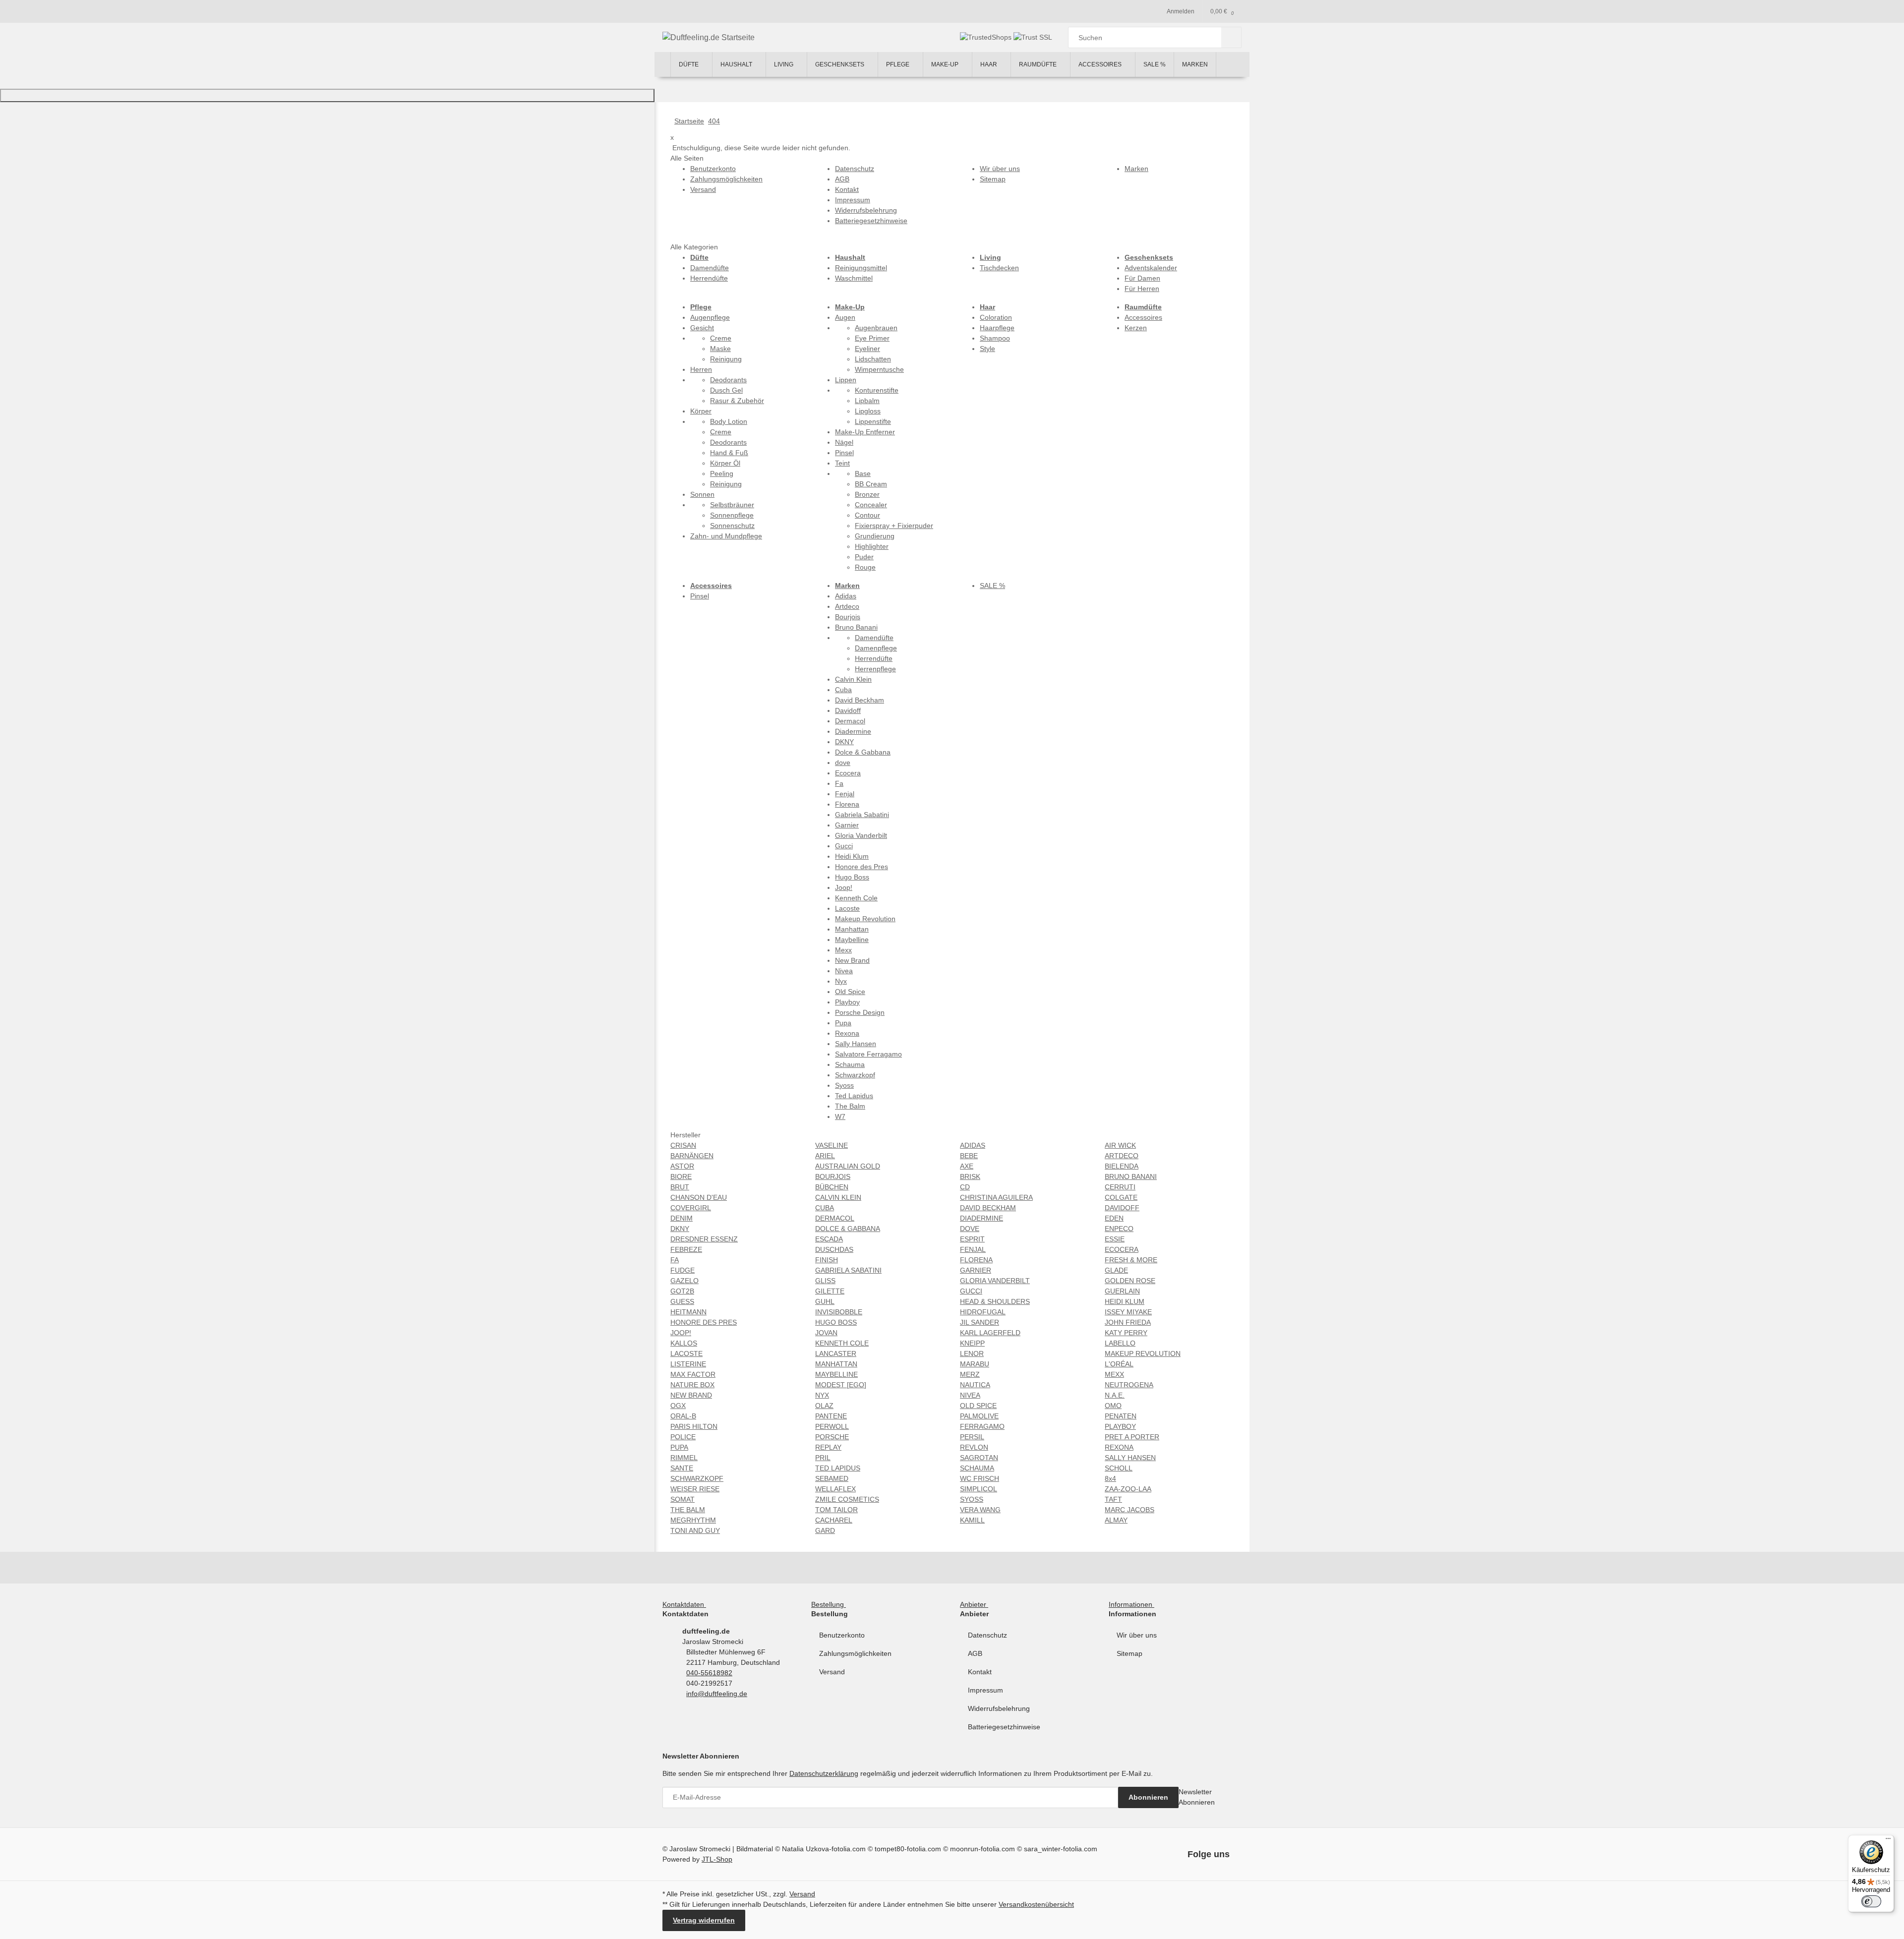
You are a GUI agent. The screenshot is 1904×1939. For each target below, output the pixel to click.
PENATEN (1121, 1416)
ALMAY (1116, 1520)
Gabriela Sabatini (862, 815)
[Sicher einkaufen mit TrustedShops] (987, 37)
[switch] (1871, 1901)
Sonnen (702, 494)
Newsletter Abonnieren (1197, 1797)
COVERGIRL (691, 1208)
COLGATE (1121, 1197)
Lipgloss (868, 411)
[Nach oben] (327, 95)
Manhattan (852, 929)
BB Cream (871, 484)
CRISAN (683, 1145)
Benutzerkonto (842, 1635)
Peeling (722, 473)
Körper (701, 411)
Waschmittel (854, 278)
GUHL (825, 1301)
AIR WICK (1120, 1145)
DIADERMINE (982, 1218)
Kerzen (1136, 328)
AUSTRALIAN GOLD (848, 1166)
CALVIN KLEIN (838, 1197)
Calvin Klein (853, 679)
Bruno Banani (856, 627)
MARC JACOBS (1130, 1510)
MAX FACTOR (693, 1374)
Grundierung (875, 536)
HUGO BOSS (836, 1322)
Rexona (847, 1033)
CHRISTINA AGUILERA (996, 1197)
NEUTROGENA (1129, 1385)
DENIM (682, 1218)
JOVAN (826, 1333)
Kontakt (980, 1672)
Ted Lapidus (854, 1096)
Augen (845, 317)
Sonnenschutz (732, 526)
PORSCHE (832, 1437)
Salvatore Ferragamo (868, 1054)
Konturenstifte (877, 390)
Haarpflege (997, 328)
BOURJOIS (833, 1176)
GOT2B (682, 1291)
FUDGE (683, 1270)
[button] (686, 1604)
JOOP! (681, 1333)
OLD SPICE (978, 1406)
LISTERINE (688, 1364)
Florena (847, 804)
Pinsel (844, 453)
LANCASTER (836, 1353)
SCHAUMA (977, 1468)
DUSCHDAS (834, 1249)
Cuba (843, 690)
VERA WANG (980, 1510)
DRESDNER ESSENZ (704, 1239)
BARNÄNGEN (692, 1156)
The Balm (850, 1106)
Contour (867, 515)
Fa (839, 783)
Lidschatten (873, 359)
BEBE (969, 1156)
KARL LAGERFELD (990, 1333)
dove (843, 763)
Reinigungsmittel (861, 268)
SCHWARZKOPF (697, 1478)
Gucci (844, 846)
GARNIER (976, 1270)
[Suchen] (1231, 37)
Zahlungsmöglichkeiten (855, 1653)
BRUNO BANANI (1131, 1176)
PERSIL (972, 1437)
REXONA (1119, 1447)
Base (863, 473)
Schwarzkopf (855, 1075)
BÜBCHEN (832, 1187)
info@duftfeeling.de (717, 1694)
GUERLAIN (1122, 1291)
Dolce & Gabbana (863, 752)
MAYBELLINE (836, 1374)
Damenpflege (876, 648)
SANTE (682, 1468)
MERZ (970, 1374)
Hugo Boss (852, 877)
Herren (701, 369)
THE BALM (688, 1510)
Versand (832, 1672)
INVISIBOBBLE (839, 1312)
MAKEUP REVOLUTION (1143, 1353)
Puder (864, 557)
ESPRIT (972, 1239)
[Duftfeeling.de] (662, 64)
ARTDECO (1122, 1156)
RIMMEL (684, 1458)
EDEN (1114, 1218)
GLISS (825, 1281)
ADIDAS (973, 1145)
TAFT (1113, 1499)
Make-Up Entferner (865, 432)
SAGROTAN (979, 1458)
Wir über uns (1137, 1635)
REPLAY (828, 1447)
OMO (1113, 1406)
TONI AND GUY (695, 1530)
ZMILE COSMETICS (847, 1499)
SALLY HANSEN (1130, 1458)
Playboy (847, 1002)
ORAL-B (683, 1416)
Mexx (843, 950)
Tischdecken (999, 268)
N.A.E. (1115, 1395)
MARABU (975, 1364)
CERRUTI (1120, 1187)
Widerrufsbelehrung (999, 1708)
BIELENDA (1122, 1166)
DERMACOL (835, 1218)
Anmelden (1181, 11)
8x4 (1110, 1478)
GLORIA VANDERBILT (995, 1281)
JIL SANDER (980, 1322)
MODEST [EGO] (841, 1385)
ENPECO (1119, 1229)
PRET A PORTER (1132, 1437)
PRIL (823, 1458)
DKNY (844, 742)
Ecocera (848, 773)
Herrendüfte (709, 278)
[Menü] (1888, 1841)
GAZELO (684, 1281)
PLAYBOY (1120, 1426)
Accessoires (1143, 317)
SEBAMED (832, 1478)
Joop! (844, 887)
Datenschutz (987, 1635)
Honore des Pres (862, 867)
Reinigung (726, 359)
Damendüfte (710, 268)
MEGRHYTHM (693, 1520)
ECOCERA (1122, 1249)
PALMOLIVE (979, 1416)
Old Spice (850, 992)
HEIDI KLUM (1125, 1301)
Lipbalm (867, 401)
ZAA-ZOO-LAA (1128, 1489)
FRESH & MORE (1131, 1260)
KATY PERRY (1126, 1333)
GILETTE (830, 1291)
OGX (678, 1406)
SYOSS (972, 1499)
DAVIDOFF (1122, 1208)
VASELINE (832, 1145)
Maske (720, 349)
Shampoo (995, 338)
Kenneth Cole (856, 898)
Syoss (844, 1085)
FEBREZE (686, 1249)
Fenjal (845, 794)
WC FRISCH (980, 1478)
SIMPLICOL (979, 1489)
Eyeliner (867, 349)
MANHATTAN (836, 1364)
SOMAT (683, 1499)
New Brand (852, 960)
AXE (967, 1166)
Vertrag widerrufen (704, 1920)
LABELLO (1120, 1343)
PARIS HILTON (694, 1426)
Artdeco (847, 606)
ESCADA (829, 1239)
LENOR (972, 1353)
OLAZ (824, 1406)
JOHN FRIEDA (1128, 1322)
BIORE (681, 1176)
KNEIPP (972, 1343)
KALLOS (684, 1343)
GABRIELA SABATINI (848, 1270)
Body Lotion (729, 421)
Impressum (985, 1690)
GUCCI (971, 1291)
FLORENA (976, 1260)
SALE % (992, 586)
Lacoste (847, 908)
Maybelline (852, 940)
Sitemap (1130, 1653)
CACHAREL (834, 1520)
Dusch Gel (726, 390)
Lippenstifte (873, 421)
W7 (840, 1116)
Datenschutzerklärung (824, 1773)
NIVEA (970, 1395)
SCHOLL (1119, 1468)
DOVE (970, 1229)
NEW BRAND (691, 1395)
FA (675, 1260)
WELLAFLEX (835, 1489)
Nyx (841, 981)
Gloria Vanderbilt (861, 835)
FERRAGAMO (982, 1426)
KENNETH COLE (842, 1343)
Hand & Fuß (729, 453)
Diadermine (853, 731)
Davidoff (848, 710)
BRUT (680, 1187)
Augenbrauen (876, 328)
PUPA (679, 1447)
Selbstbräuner (732, 505)
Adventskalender (1151, 268)
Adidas (846, 596)
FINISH (827, 1260)
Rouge (865, 567)
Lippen (846, 380)
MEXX (1114, 1374)
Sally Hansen (856, 1044)
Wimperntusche (879, 369)
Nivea (844, 971)
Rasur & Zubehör (737, 401)
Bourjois (848, 617)
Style (987, 349)
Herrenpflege (875, 669)
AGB (975, 1653)
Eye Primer (872, 338)
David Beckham (860, 700)
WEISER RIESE (695, 1489)
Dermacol (850, 721)
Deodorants (728, 380)
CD (965, 1187)
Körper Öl (725, 463)
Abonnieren (1148, 1797)
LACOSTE (686, 1353)
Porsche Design (860, 1012)
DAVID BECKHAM (988, 1208)
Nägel (844, 442)
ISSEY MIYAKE (1128, 1312)
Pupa (843, 1023)
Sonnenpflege (732, 515)
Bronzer (867, 494)
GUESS (682, 1301)
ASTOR (682, 1166)
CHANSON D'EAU (699, 1197)
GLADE (1116, 1270)
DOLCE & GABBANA (848, 1229)
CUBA (825, 1208)
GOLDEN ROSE (1130, 1281)
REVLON (974, 1447)
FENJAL (973, 1249)
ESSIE (1115, 1239)
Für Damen (1142, 278)
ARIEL (825, 1156)
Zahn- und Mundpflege (726, 536)
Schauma (850, 1064)
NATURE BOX (692, 1385)
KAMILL (972, 1520)
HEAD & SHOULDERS (995, 1301)
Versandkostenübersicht (1036, 1904)
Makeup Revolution (865, 919)
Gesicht (702, 328)
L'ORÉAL (1119, 1364)
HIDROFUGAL (983, 1312)
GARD (825, 1530)
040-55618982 (709, 1673)
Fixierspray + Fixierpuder (894, 526)
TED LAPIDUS (838, 1468)
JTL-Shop (717, 1859)
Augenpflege (710, 317)
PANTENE (831, 1416)
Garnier (847, 825)
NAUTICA (975, 1385)
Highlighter (872, 546)
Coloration (996, 317)
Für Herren (1142, 289)
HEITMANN (688, 1312)
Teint (842, 463)
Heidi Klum (852, 856)
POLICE (683, 1437)
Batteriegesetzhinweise (1004, 1727)
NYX (822, 1395)
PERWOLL (832, 1426)
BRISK (970, 1176)
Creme (721, 338)
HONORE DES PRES (704, 1322)
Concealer (871, 505)
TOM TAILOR (836, 1510)
